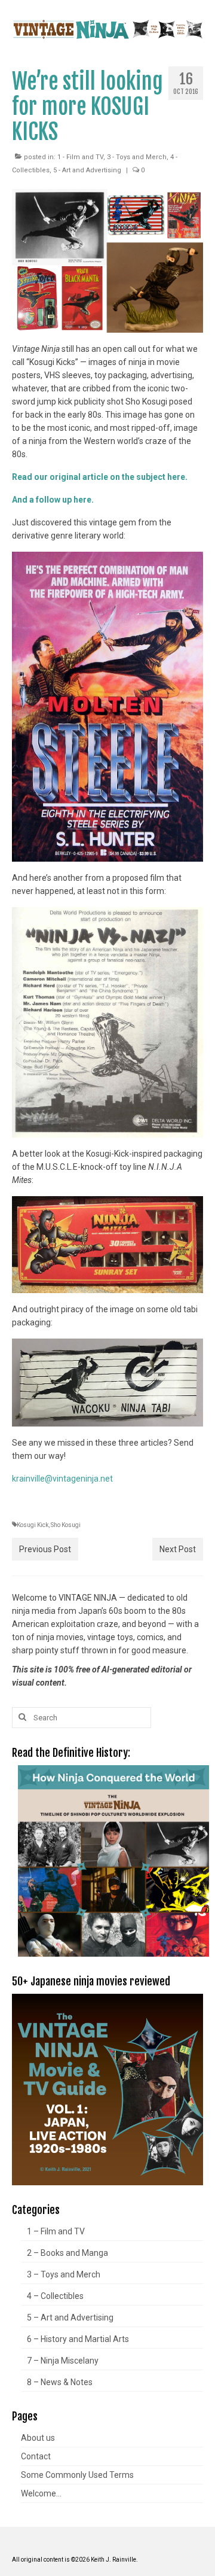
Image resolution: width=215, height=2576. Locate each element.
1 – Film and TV (56, 2231)
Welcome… (41, 2493)
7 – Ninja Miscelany (63, 2361)
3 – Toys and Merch (64, 2274)
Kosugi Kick (33, 1525)
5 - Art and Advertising (87, 170)
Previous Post (45, 1549)
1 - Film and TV (80, 157)
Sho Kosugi (66, 1525)
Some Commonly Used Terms (77, 2475)
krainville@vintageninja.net (62, 1479)
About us (38, 2438)
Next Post (178, 1549)
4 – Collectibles (55, 2296)
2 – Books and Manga (67, 2253)
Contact (36, 2456)
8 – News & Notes (60, 2382)
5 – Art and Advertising (70, 2318)
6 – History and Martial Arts (78, 2339)
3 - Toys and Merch (137, 157)
